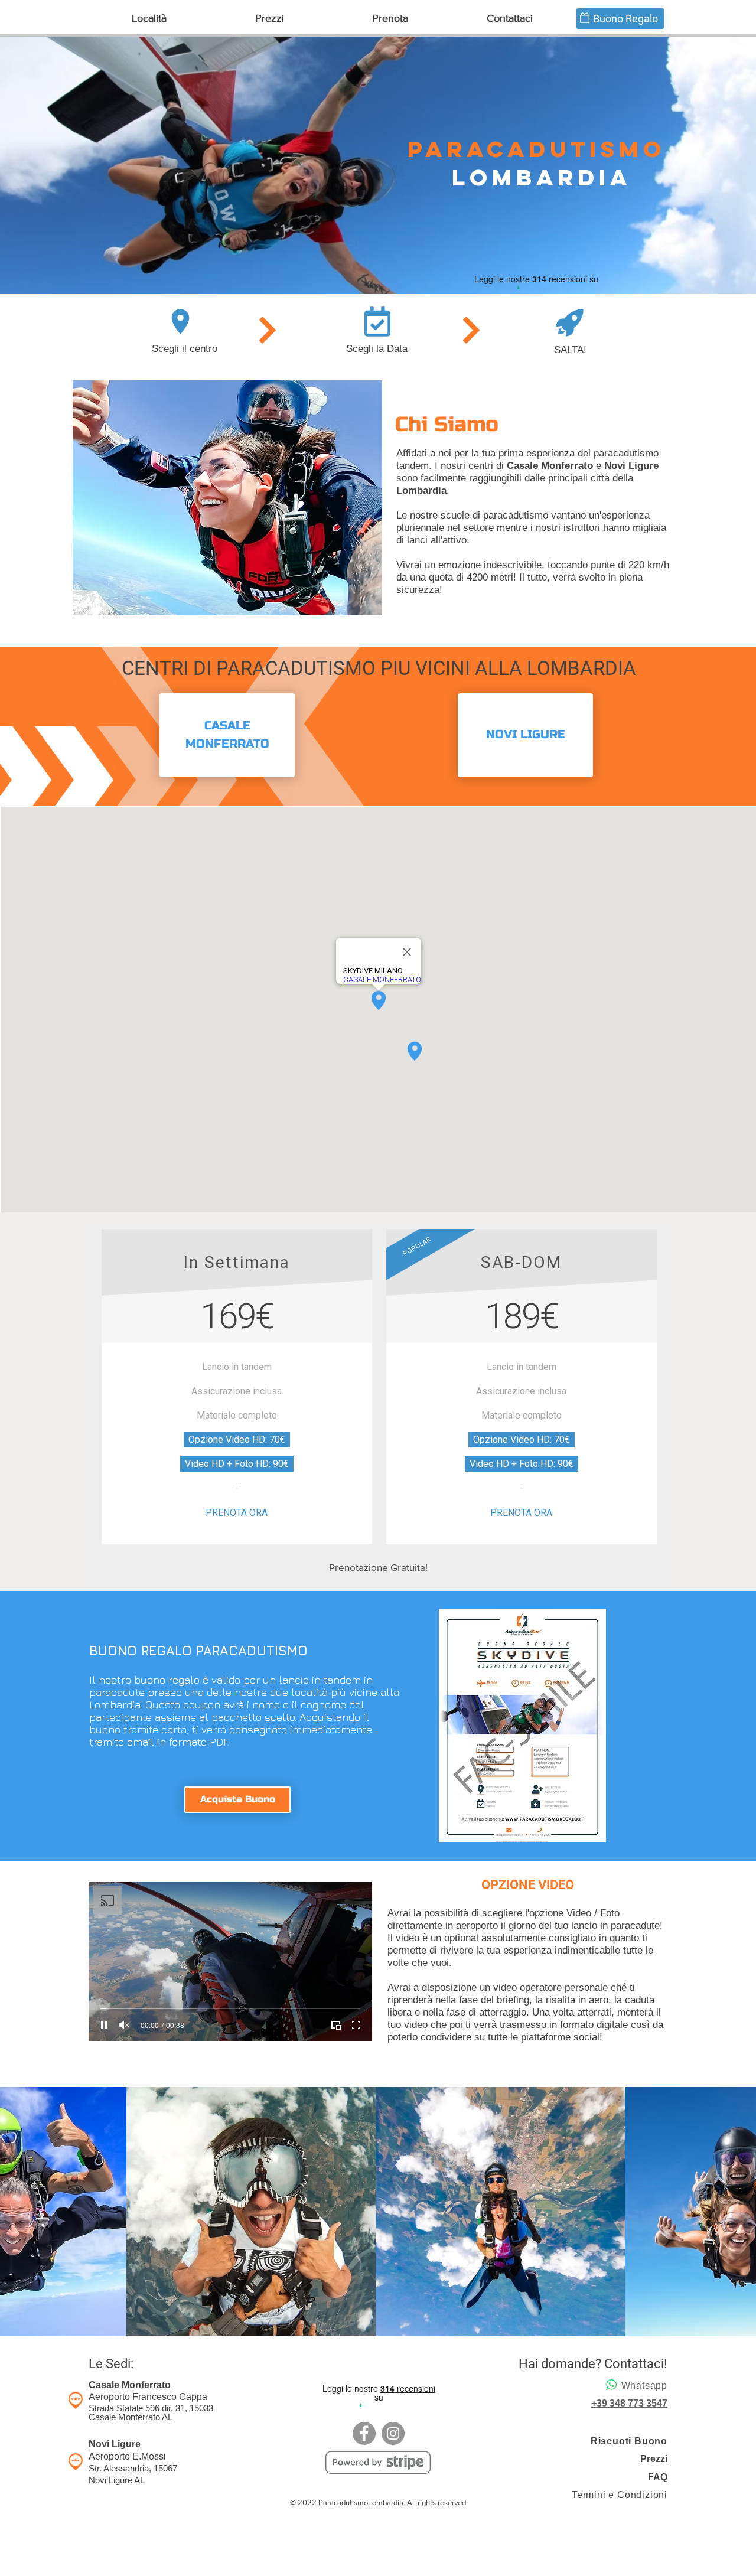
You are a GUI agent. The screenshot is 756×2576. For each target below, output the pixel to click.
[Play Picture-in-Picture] (336, 2025)
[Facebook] (364, 2433)
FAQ (658, 2477)
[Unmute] (124, 2025)
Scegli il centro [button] (185, 349)
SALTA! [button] (570, 350)
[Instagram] (393, 2433)
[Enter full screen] (356, 2025)
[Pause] (104, 2025)
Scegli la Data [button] (377, 349)
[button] (149, 19)
